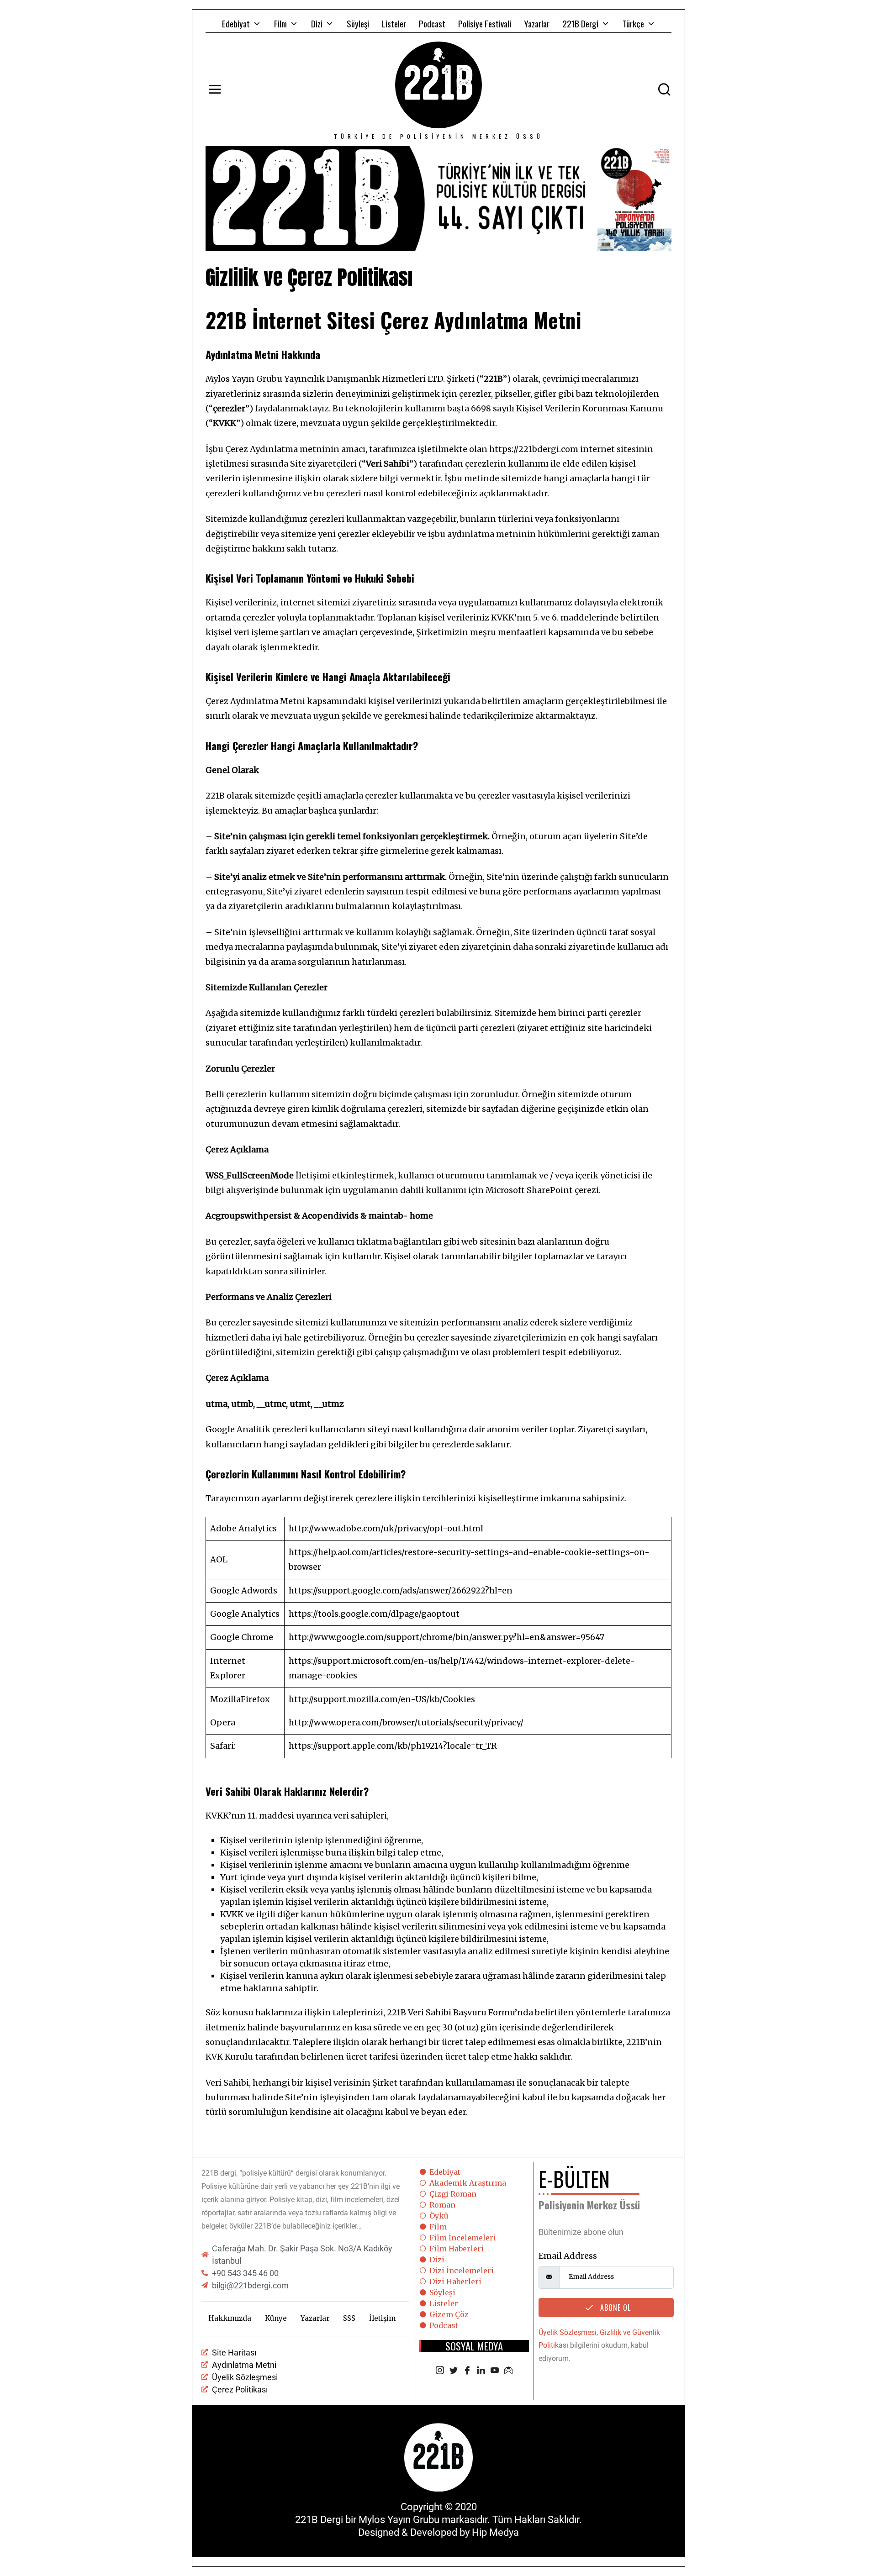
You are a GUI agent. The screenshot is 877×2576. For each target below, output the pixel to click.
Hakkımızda (230, 2318)
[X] (454, 2371)
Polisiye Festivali (485, 23)
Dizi (317, 23)
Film (280, 23)
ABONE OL (614, 2308)
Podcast (432, 23)
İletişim (382, 2318)
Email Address (568, 2256)
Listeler (394, 23)
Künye (276, 2318)
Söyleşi (358, 23)
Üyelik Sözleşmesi (568, 2332)
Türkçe (633, 23)
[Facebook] (467, 2371)
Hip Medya (495, 2532)
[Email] (508, 2371)
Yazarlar (537, 23)
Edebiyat (236, 23)
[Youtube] (495, 2371)
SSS (349, 2318)
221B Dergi (580, 23)
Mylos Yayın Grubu (399, 2520)
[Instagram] (440, 2371)
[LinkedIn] (481, 2371)
